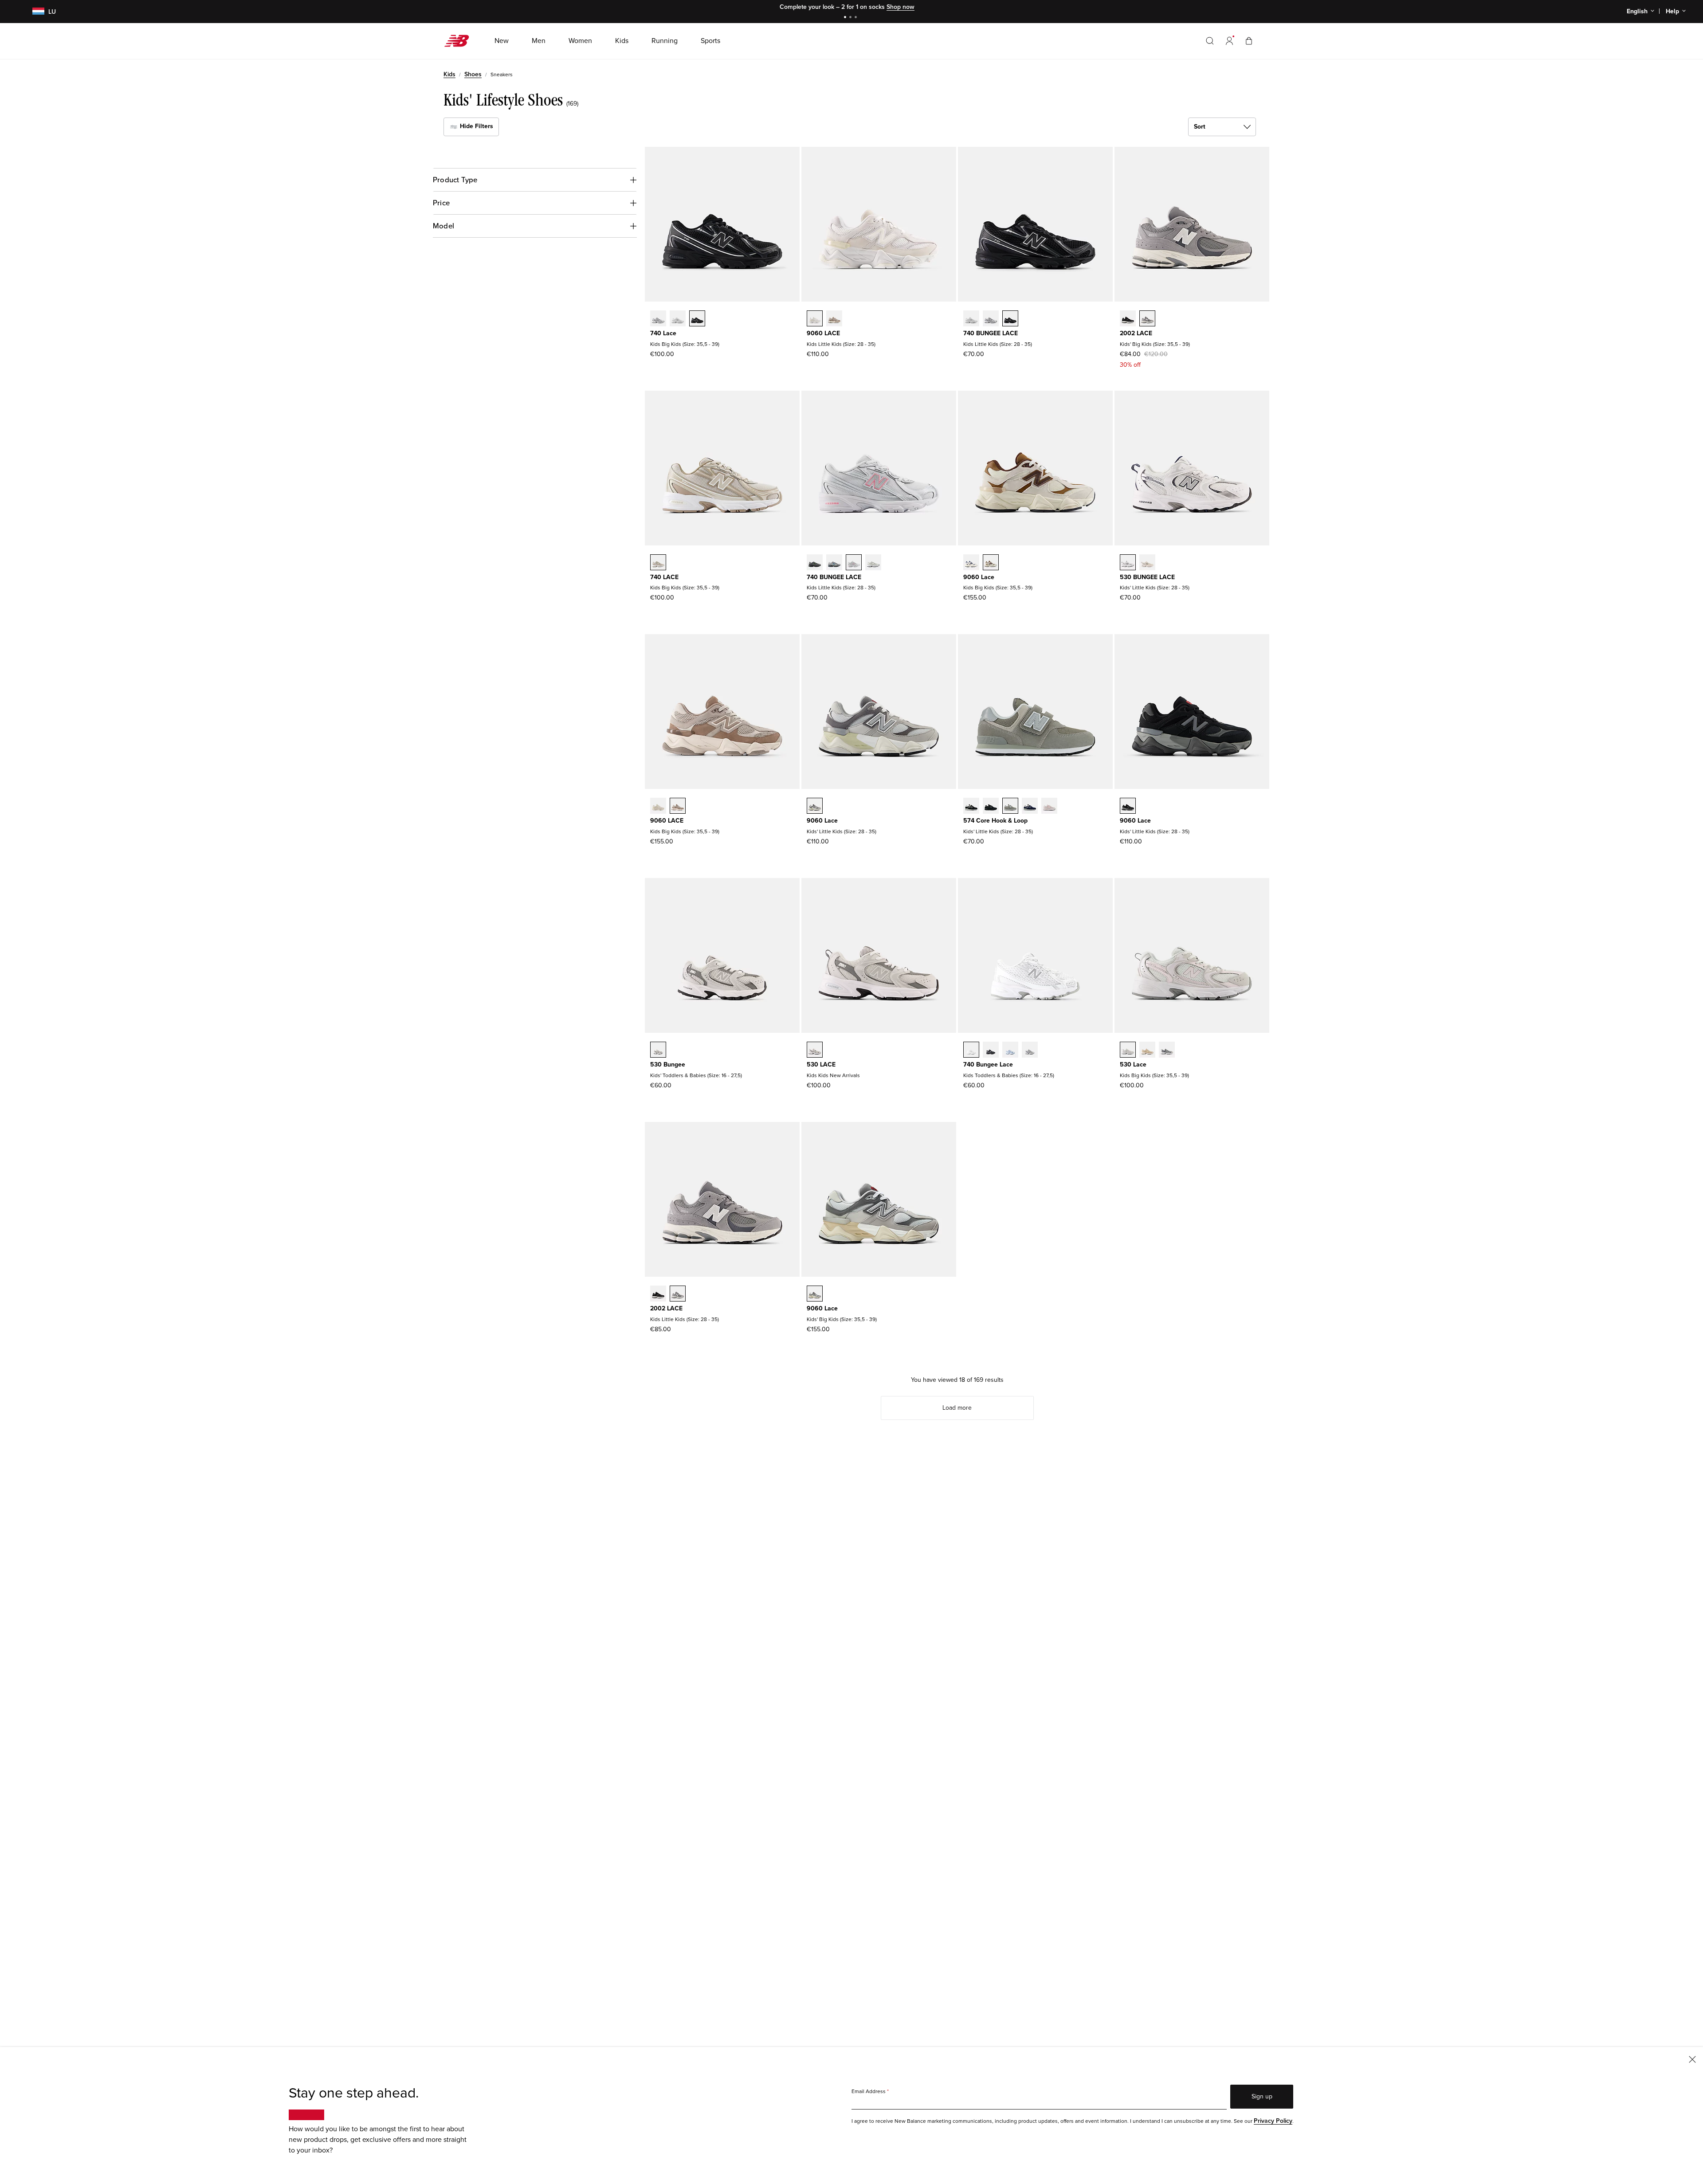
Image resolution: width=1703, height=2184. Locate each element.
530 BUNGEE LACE (1147, 577)
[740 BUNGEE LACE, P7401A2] (834, 563)
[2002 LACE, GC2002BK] (1128, 319)
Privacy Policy (1273, 2121)
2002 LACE (1136, 333)
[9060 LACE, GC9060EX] (678, 807)
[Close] (1692, 2059)
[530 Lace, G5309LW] (1128, 1051)
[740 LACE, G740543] (658, 563)
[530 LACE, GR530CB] (815, 1051)
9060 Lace (979, 577)
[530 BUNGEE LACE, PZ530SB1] (1128, 563)
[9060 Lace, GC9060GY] (815, 1294)
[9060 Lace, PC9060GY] (815, 807)
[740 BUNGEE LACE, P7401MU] (815, 563)
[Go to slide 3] (857, 18)
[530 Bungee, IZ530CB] (658, 1051)
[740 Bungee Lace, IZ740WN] (1030, 1051)
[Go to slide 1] (846, 18)
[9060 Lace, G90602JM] (971, 563)
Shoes (473, 74)
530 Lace (1133, 1065)
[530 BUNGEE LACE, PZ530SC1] (1147, 563)
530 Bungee (668, 1065)
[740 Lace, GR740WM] (678, 319)
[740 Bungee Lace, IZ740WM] (971, 1051)
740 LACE (664, 577)
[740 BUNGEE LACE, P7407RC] (873, 563)
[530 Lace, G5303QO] (1147, 1051)
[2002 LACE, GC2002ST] (1147, 319)
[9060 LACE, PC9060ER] (815, 319)
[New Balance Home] (460, 41)
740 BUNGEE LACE (991, 333)
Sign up (1262, 2096)
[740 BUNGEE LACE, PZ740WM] (971, 319)
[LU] (33, 12)
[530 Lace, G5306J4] (1167, 1051)
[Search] (1210, 41)
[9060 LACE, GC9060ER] (658, 807)
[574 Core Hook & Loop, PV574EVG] (1010, 807)
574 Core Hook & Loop (995, 821)
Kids (449, 74)
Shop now (901, 7)
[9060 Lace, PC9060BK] (1128, 807)
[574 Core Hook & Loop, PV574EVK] (1049, 807)
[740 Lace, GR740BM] (697, 319)
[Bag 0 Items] (1249, 41)
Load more (957, 1408)
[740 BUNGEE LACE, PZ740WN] (991, 319)
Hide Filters (476, 126)
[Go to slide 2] (851, 18)
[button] (1229, 41)
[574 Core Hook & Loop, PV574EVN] (1030, 807)
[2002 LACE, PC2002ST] (678, 1294)
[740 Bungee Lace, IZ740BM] (991, 1051)
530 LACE (821, 1065)
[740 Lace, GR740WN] (658, 319)
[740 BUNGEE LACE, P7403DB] (854, 563)
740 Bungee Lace (988, 1065)
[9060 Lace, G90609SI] (991, 563)
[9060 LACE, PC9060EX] (834, 319)
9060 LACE (823, 333)
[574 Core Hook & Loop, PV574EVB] (971, 807)
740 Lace (663, 333)
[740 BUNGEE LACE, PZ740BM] (1010, 319)
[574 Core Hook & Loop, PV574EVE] (991, 807)
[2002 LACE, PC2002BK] (658, 1294)
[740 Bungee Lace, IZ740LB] (1010, 1051)
